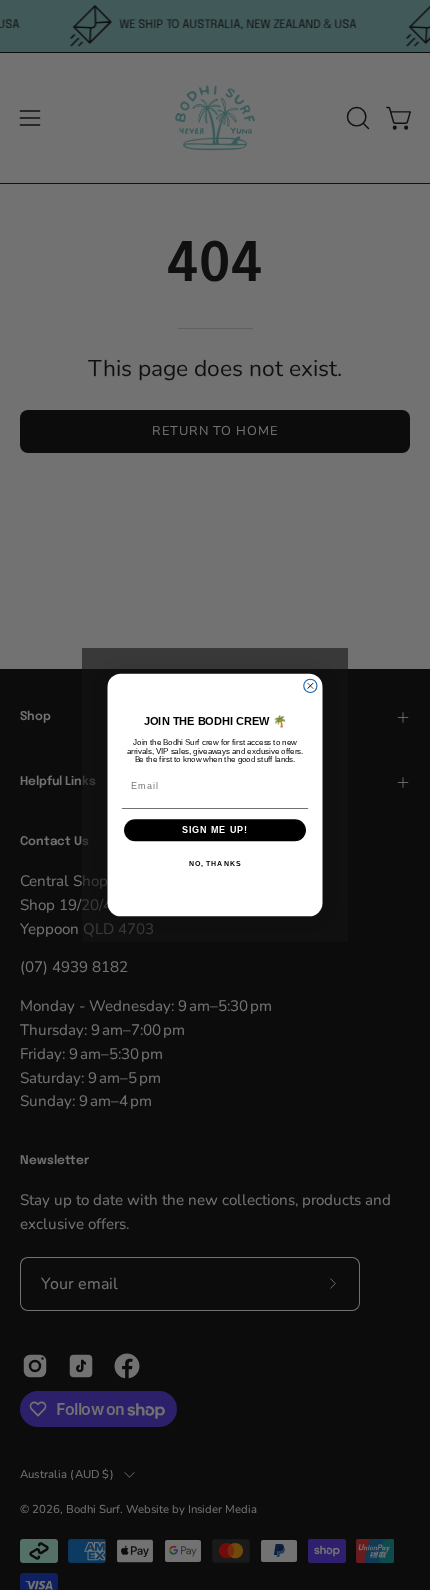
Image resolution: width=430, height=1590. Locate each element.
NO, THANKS (215, 864)
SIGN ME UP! (215, 830)
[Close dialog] (310, 685)
